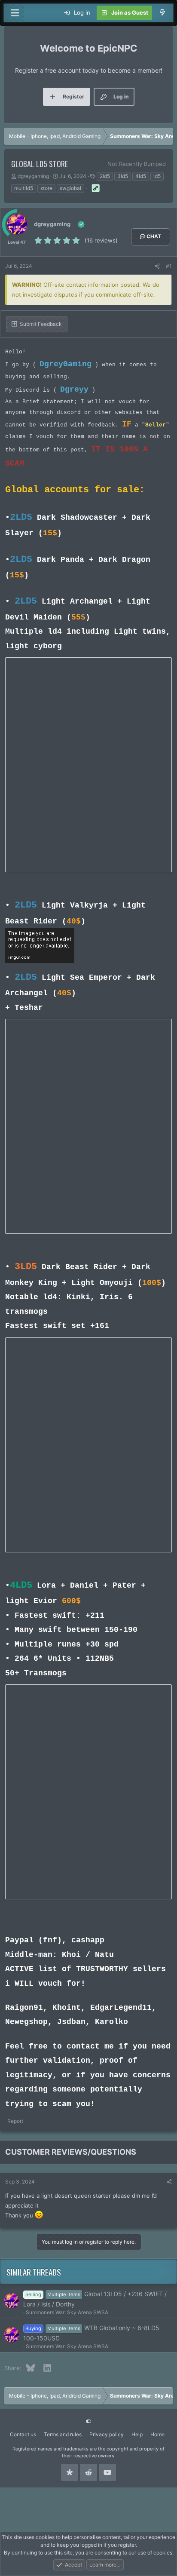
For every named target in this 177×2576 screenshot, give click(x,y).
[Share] (157, 266)
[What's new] (163, 13)
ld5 (157, 176)
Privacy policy (107, 2434)
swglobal (70, 188)
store (46, 188)
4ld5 (141, 176)
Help (137, 2434)
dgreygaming (33, 176)
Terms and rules (63, 2434)
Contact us (23, 2434)
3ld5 (123, 176)
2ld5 (105, 176)
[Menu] (15, 13)
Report (15, 2121)
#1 (169, 266)
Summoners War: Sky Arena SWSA (67, 2312)
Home (157, 2434)
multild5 (24, 188)
